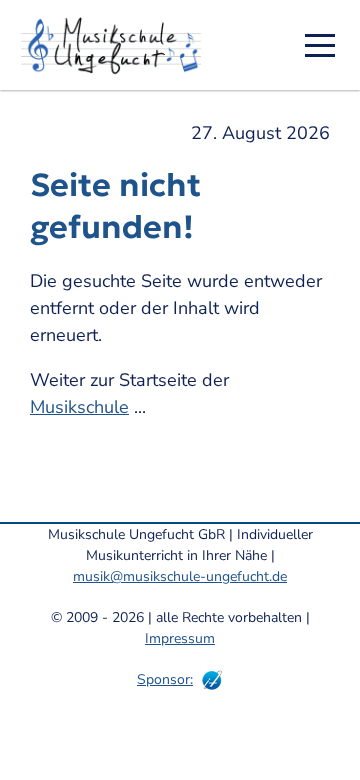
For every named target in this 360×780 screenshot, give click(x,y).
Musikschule (79, 407)
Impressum (180, 638)
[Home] (118, 45)
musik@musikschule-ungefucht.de (180, 576)
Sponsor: (165, 679)
